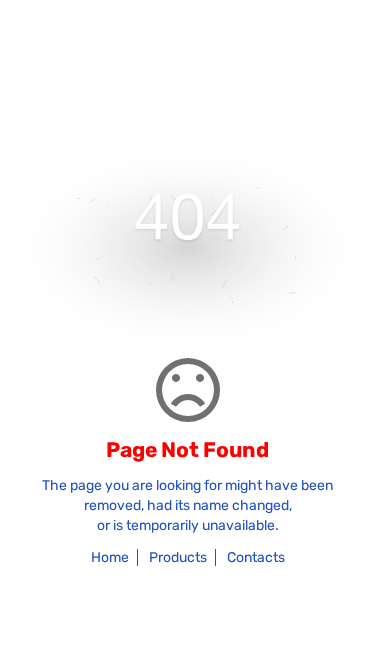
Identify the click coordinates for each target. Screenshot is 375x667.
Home (110, 557)
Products (178, 557)
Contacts (256, 557)
